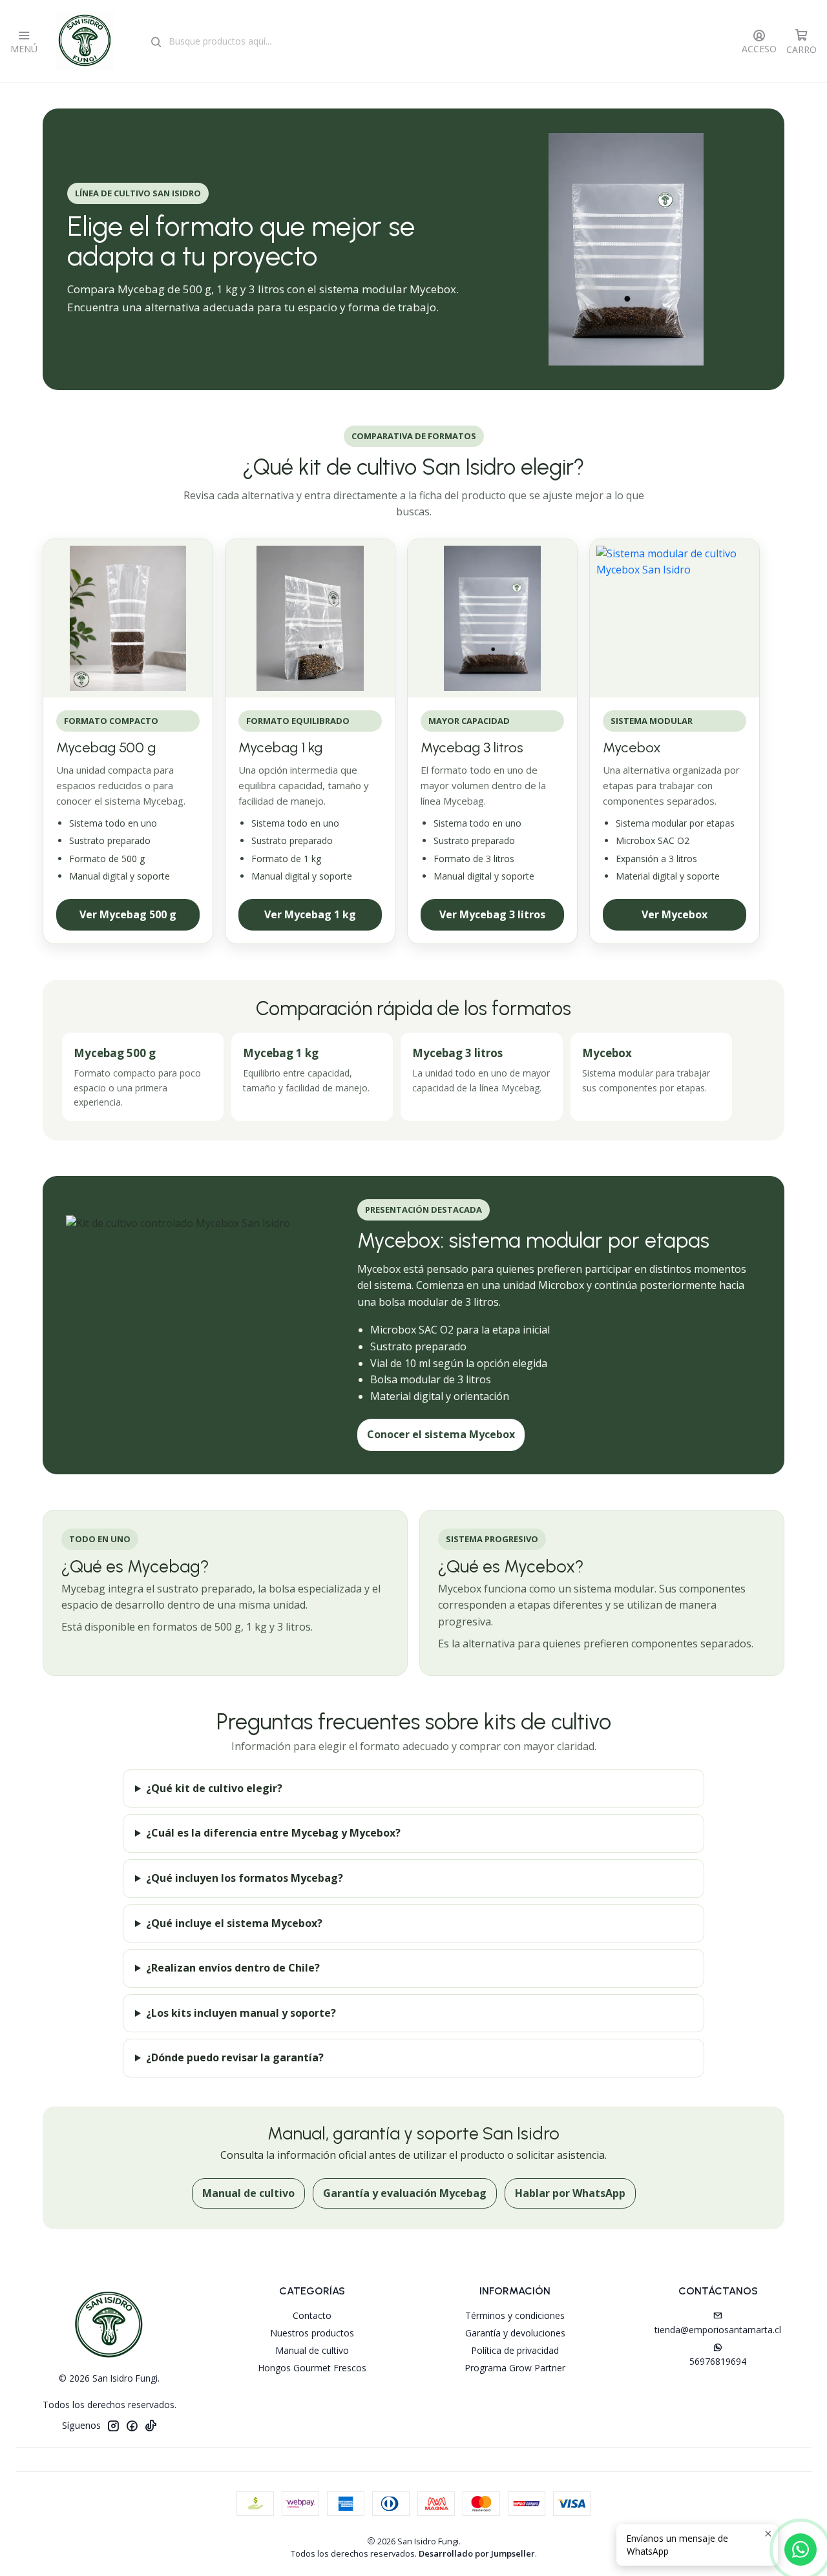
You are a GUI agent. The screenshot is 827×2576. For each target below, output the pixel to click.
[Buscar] (156, 43)
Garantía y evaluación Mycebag (405, 2193)
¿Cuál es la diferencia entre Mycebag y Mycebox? (273, 1833)
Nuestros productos (312, 2333)
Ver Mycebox (675, 914)
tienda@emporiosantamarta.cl (718, 2330)
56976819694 (718, 2361)
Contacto (312, 2315)
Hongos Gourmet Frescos (312, 2368)
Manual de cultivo (248, 2193)
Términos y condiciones (515, 2315)
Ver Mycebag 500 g (128, 914)
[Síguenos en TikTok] (151, 2426)
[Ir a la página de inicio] (85, 41)
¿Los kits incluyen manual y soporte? (241, 2013)
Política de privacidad (515, 2350)
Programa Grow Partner (515, 2368)
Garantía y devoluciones (515, 2333)
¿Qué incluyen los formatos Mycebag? (245, 1878)
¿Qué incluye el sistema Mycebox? (234, 1923)
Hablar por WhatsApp (570, 2193)
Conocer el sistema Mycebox (441, 1434)
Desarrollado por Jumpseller (477, 2553)
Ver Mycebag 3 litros (492, 914)
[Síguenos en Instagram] (113, 2426)
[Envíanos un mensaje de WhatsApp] (801, 2550)
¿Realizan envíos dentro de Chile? (233, 1968)
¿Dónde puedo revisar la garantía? (235, 2057)
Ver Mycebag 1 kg (310, 914)
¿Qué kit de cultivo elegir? (214, 1788)
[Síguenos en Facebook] (132, 2426)
